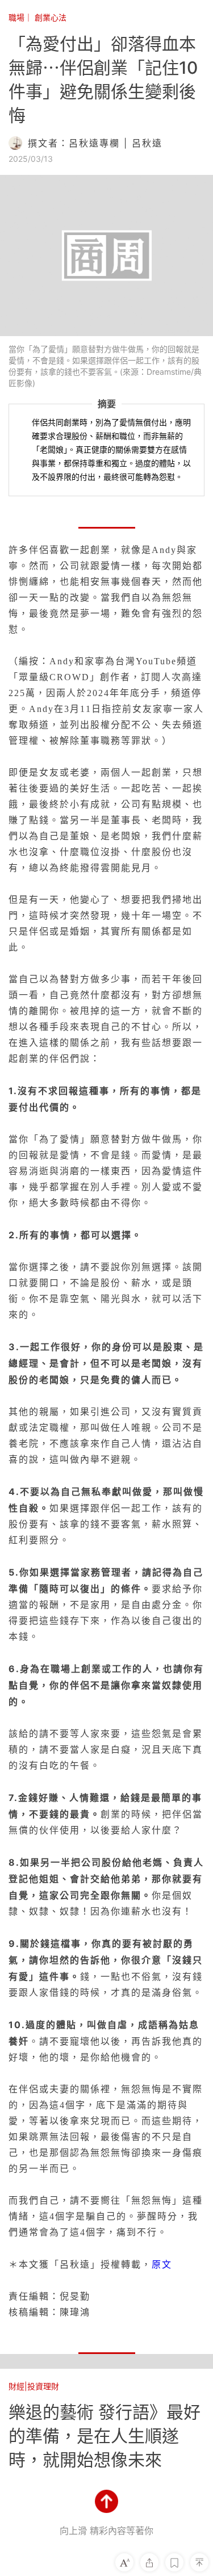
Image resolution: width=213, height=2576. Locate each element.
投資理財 (43, 2386)
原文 (162, 2264)
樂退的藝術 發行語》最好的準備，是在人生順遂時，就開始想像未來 (105, 2436)
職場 (16, 17)
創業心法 (51, 17)
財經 (16, 2386)
